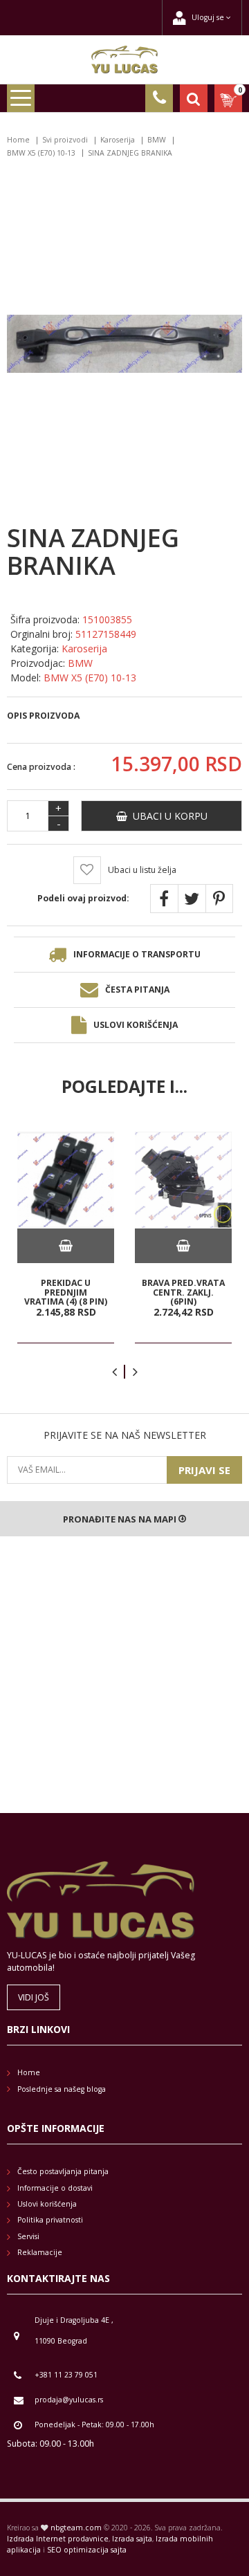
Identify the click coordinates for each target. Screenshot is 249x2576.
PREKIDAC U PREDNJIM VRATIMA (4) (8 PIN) (66, 1292)
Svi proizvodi (65, 140)
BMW (157, 140)
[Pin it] (219, 899)
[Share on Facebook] (164, 899)
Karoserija (118, 140)
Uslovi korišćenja (136, 1025)
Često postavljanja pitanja (63, 2171)
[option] (66, 1238)
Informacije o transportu (137, 954)
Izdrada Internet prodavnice (58, 2539)
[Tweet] (192, 899)
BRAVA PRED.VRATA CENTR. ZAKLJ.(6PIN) (183, 1292)
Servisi (28, 2236)
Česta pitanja (137, 990)
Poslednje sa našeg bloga (62, 2089)
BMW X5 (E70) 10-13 (41, 153)
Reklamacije (40, 2252)
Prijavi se (204, 1470)
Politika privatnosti (50, 2220)
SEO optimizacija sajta (87, 2550)
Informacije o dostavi (55, 2188)
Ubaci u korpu (167, 816)
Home (18, 140)
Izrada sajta (132, 2539)
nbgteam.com (76, 2528)
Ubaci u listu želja (142, 870)
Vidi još (34, 1997)
